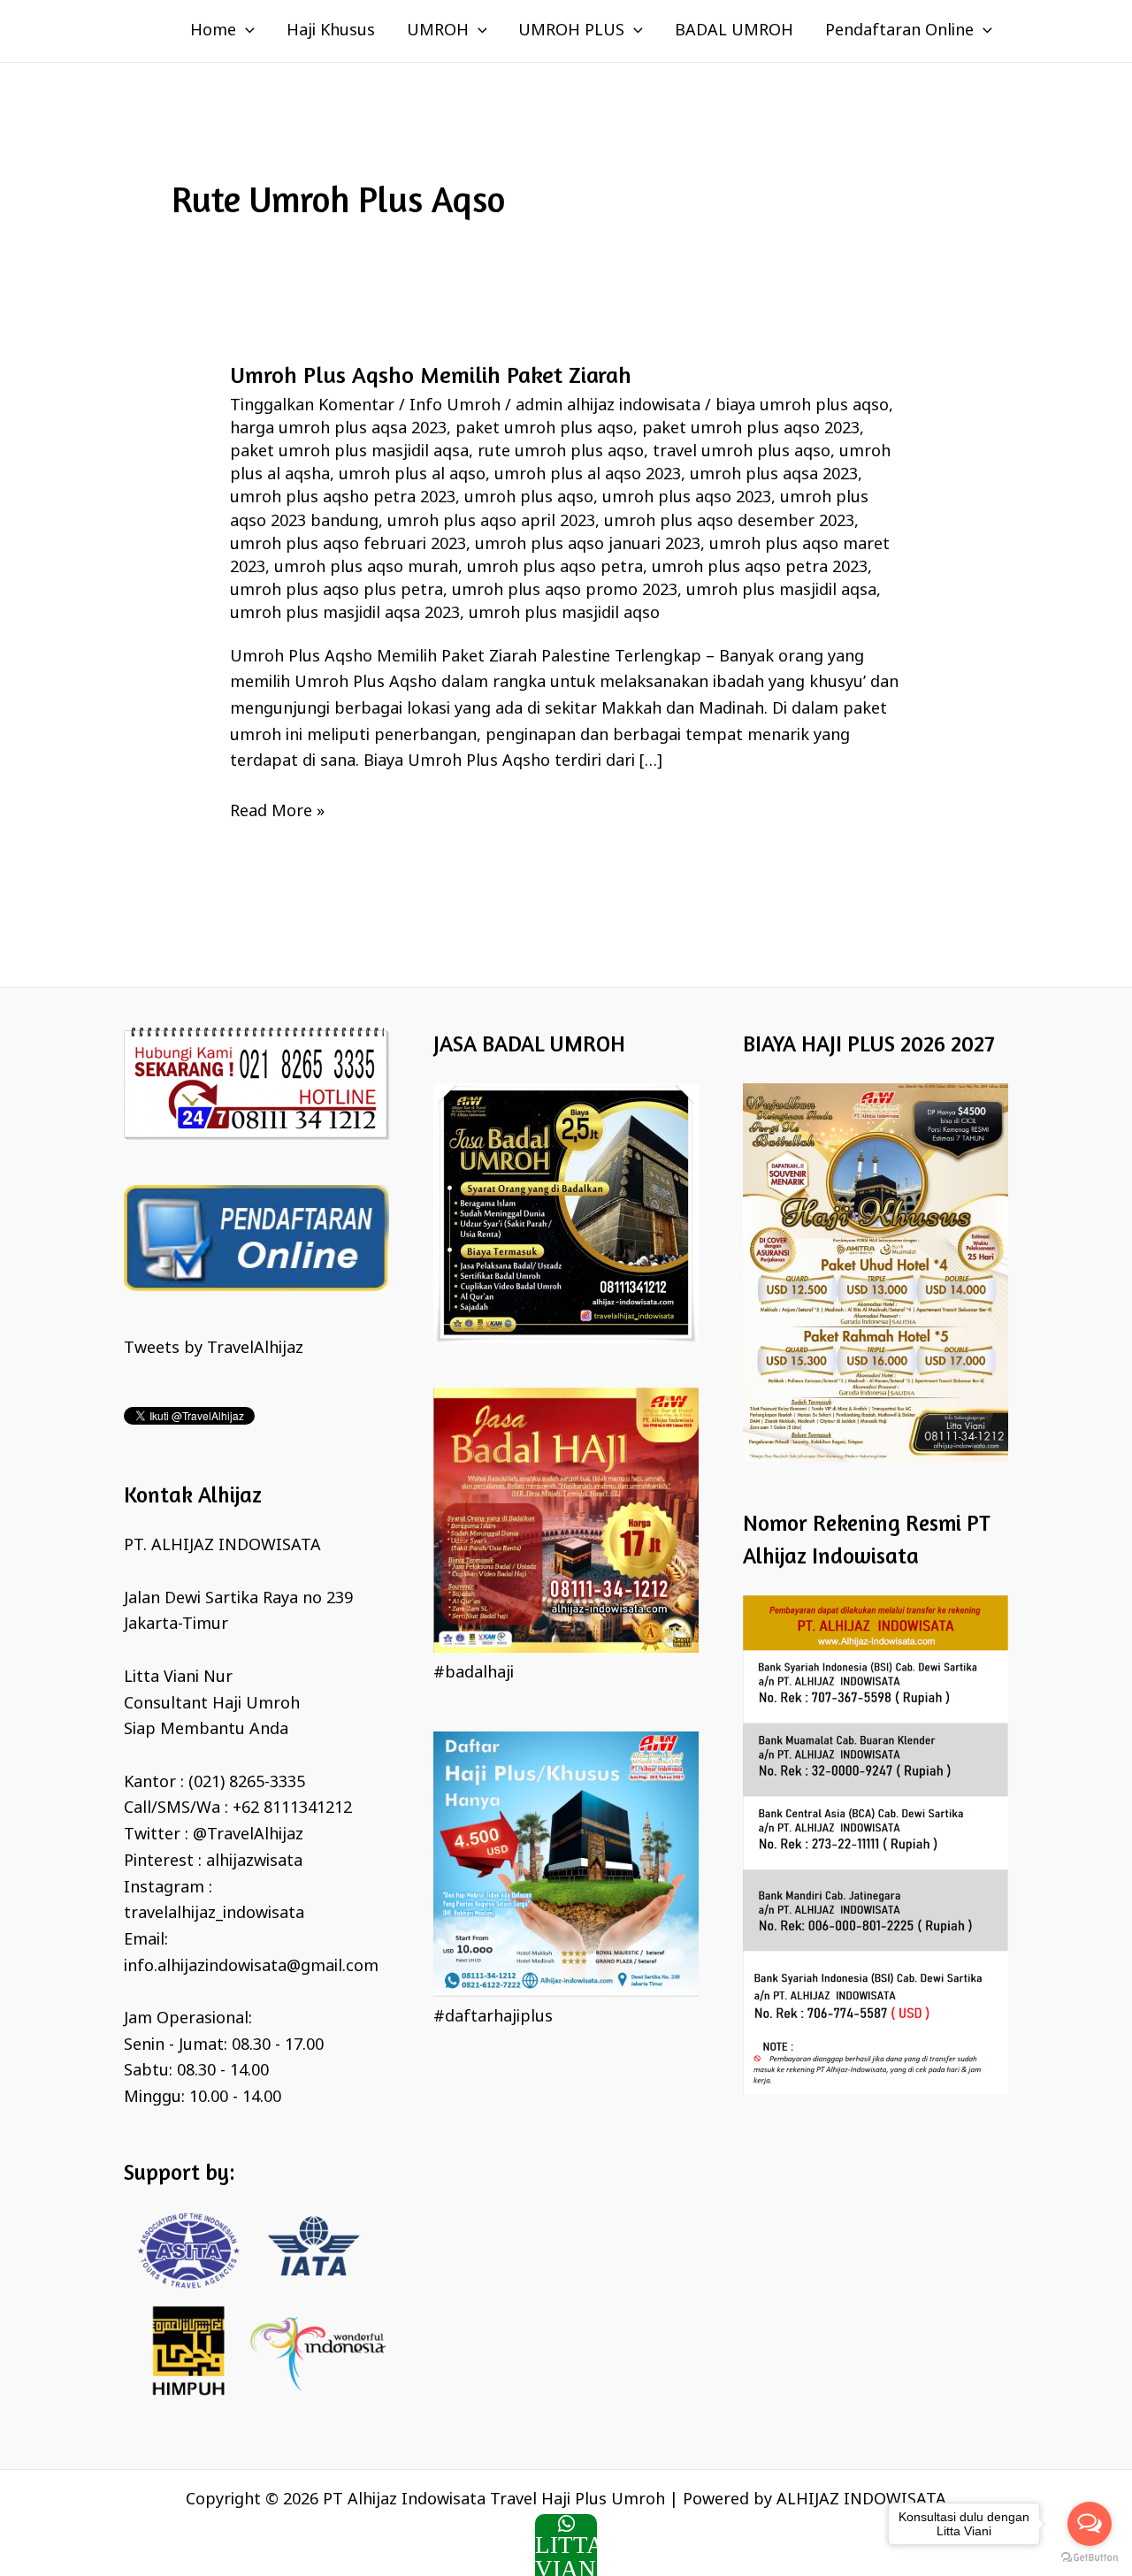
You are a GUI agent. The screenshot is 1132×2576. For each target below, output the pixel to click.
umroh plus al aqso (412, 475)
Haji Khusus (331, 31)
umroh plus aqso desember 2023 (729, 522)
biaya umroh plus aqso (802, 406)
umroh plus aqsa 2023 (774, 475)
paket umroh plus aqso (544, 429)
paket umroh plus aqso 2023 (751, 429)
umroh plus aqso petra (555, 568)
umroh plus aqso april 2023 (491, 522)
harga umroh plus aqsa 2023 (338, 429)
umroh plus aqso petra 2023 (760, 568)
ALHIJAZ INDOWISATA (861, 2500)
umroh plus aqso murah (366, 568)
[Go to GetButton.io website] (1090, 2558)
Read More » (277, 811)
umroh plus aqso (529, 498)
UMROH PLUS (571, 31)
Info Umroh (455, 406)
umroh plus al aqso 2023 (588, 475)
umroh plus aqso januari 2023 (588, 545)
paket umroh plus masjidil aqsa (349, 452)
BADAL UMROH (734, 31)
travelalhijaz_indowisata (214, 1914)
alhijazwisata (254, 1861)
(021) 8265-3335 (247, 1783)
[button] (245, 31)
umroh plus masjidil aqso (564, 614)
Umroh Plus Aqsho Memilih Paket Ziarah (431, 375)
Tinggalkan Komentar (312, 406)
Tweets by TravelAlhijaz (214, 1349)
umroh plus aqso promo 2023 (565, 591)
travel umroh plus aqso (742, 452)
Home (213, 31)
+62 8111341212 (292, 1808)
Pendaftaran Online (899, 31)
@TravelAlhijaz (248, 1835)
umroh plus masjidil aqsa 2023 (345, 614)
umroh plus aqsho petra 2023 (343, 498)
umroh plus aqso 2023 (687, 498)
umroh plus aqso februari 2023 (348, 545)
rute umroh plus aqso (561, 452)
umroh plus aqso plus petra (337, 591)
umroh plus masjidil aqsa (781, 591)
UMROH (438, 31)
